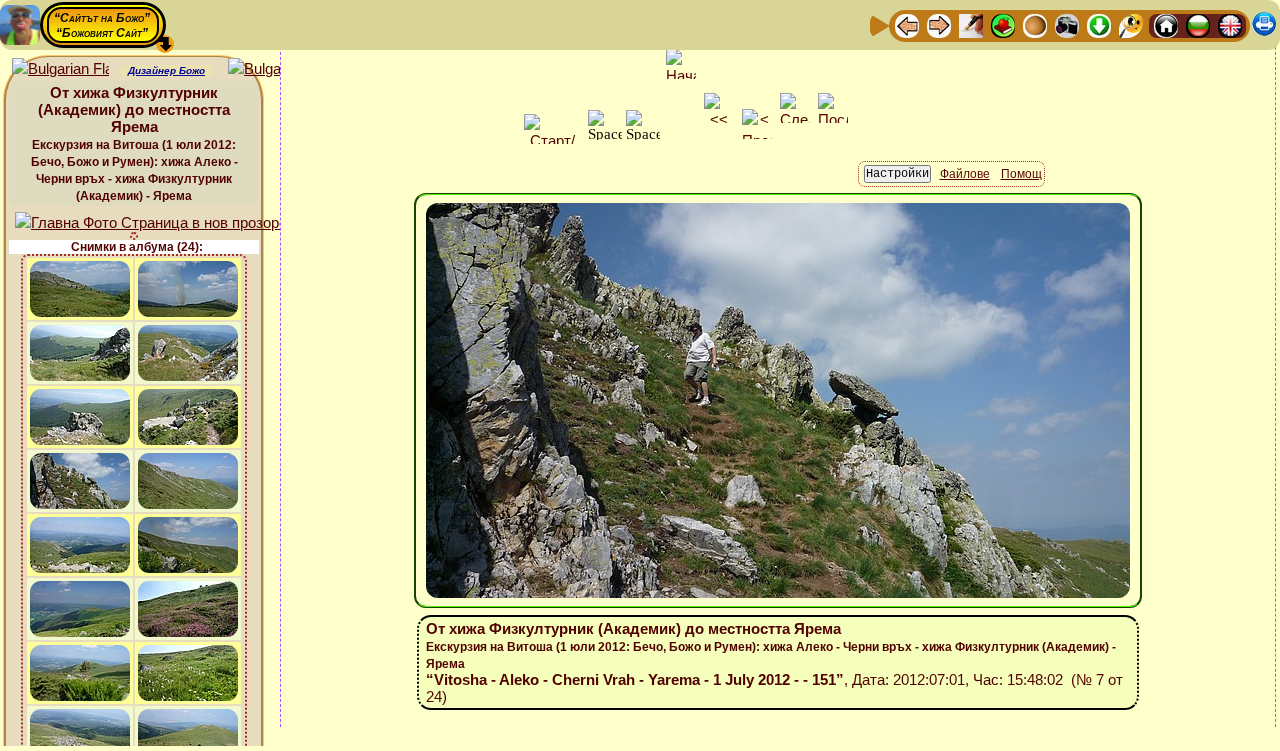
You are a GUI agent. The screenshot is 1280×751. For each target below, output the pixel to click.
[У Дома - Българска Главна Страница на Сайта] (1198, 24)
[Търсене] (1131, 24)
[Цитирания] (1003, 24)
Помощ (1021, 174)
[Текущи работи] (1035, 24)
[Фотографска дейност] (1067, 24)
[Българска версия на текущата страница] (276, 69)
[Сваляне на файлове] (1099, 24)
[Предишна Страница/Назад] (907, 24)
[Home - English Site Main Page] (1230, 24)
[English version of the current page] (60, 69)
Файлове (965, 174)
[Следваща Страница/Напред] (939, 24)
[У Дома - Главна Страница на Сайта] (1166, 24)
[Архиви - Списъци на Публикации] (971, 24)
